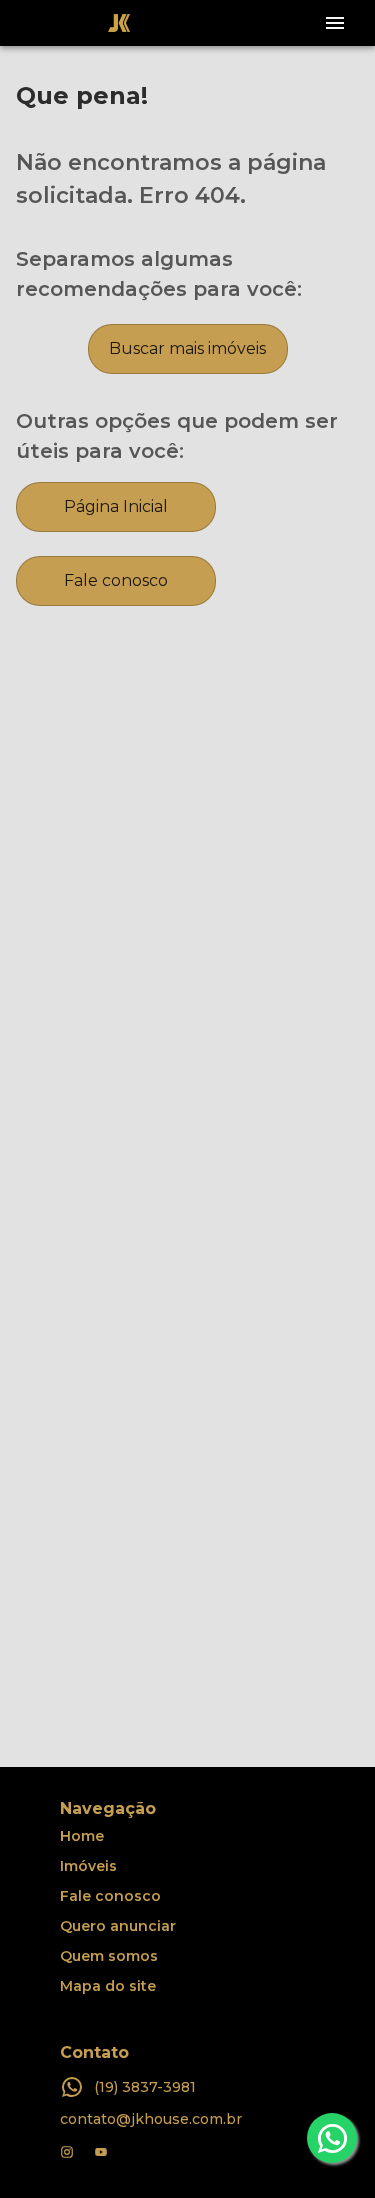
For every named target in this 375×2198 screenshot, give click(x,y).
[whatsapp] (332, 2138)
